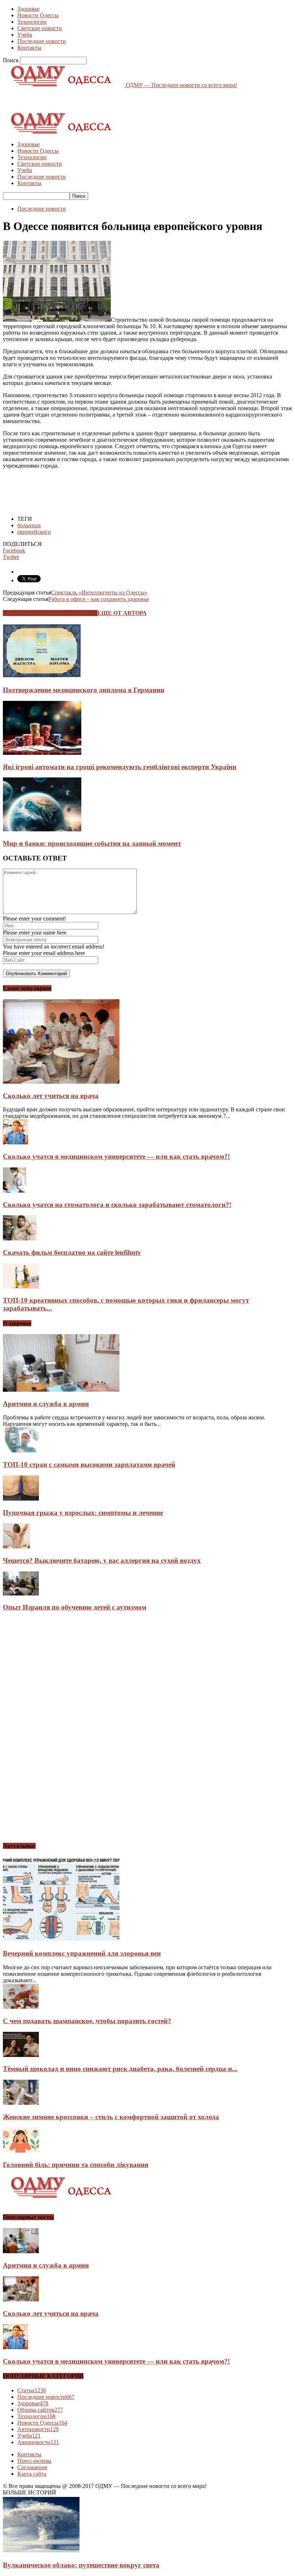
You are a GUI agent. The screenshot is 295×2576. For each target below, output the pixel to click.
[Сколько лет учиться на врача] (61, 1082)
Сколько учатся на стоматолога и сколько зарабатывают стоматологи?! (117, 1205)
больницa (29, 525)
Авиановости (38, 2442)
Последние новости (42, 41)
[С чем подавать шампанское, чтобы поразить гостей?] (21, 2007)
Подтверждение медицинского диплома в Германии (84, 690)
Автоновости (38, 2429)
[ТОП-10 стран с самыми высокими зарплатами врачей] (21, 1450)
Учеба (25, 35)
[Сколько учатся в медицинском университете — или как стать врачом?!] (15, 1142)
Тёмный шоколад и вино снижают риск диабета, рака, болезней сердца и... (120, 2069)
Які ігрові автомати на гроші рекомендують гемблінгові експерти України (120, 767)
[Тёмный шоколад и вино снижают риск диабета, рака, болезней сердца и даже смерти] (21, 2055)
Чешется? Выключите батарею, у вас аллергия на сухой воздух (102, 1560)
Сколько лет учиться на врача (51, 1096)
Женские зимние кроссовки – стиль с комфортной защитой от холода (111, 2117)
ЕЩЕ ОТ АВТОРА (122, 613)
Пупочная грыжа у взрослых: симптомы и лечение (83, 1513)
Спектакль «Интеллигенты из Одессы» (99, 593)
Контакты (29, 48)
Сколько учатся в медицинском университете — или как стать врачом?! (116, 1156)
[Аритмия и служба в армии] (61, 1390)
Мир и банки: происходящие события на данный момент (92, 843)
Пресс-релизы (34, 2461)
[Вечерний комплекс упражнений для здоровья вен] (61, 1940)
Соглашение (32, 2467)
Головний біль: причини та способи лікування (76, 2165)
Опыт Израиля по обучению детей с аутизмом (75, 1607)
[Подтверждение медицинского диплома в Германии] (42, 676)
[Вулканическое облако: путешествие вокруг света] (41, 2551)
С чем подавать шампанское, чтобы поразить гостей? (87, 2021)
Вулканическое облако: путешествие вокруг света (81, 2565)
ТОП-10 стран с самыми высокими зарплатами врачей (89, 1464)
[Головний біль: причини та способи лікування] (21, 2151)
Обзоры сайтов (40, 2410)
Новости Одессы (38, 15)
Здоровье (28, 9)
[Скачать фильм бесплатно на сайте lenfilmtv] (20, 1238)
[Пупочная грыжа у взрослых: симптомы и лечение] (21, 1499)
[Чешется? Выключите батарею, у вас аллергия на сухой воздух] (16, 1546)
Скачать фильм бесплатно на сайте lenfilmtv (72, 1252)
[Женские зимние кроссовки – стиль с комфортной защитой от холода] (21, 2103)
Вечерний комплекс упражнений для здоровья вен (82, 1953)
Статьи (32, 2390)
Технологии (32, 22)
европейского (34, 532)
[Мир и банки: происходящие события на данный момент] (42, 829)
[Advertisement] (87, 99)
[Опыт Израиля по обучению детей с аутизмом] (21, 1594)
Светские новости (40, 28)
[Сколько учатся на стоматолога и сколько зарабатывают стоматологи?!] (15, 1191)
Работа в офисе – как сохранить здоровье (99, 599)
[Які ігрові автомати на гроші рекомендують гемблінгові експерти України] (42, 753)
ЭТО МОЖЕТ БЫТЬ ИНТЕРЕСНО (50, 613)
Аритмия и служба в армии (46, 1404)
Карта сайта (32, 2474)
